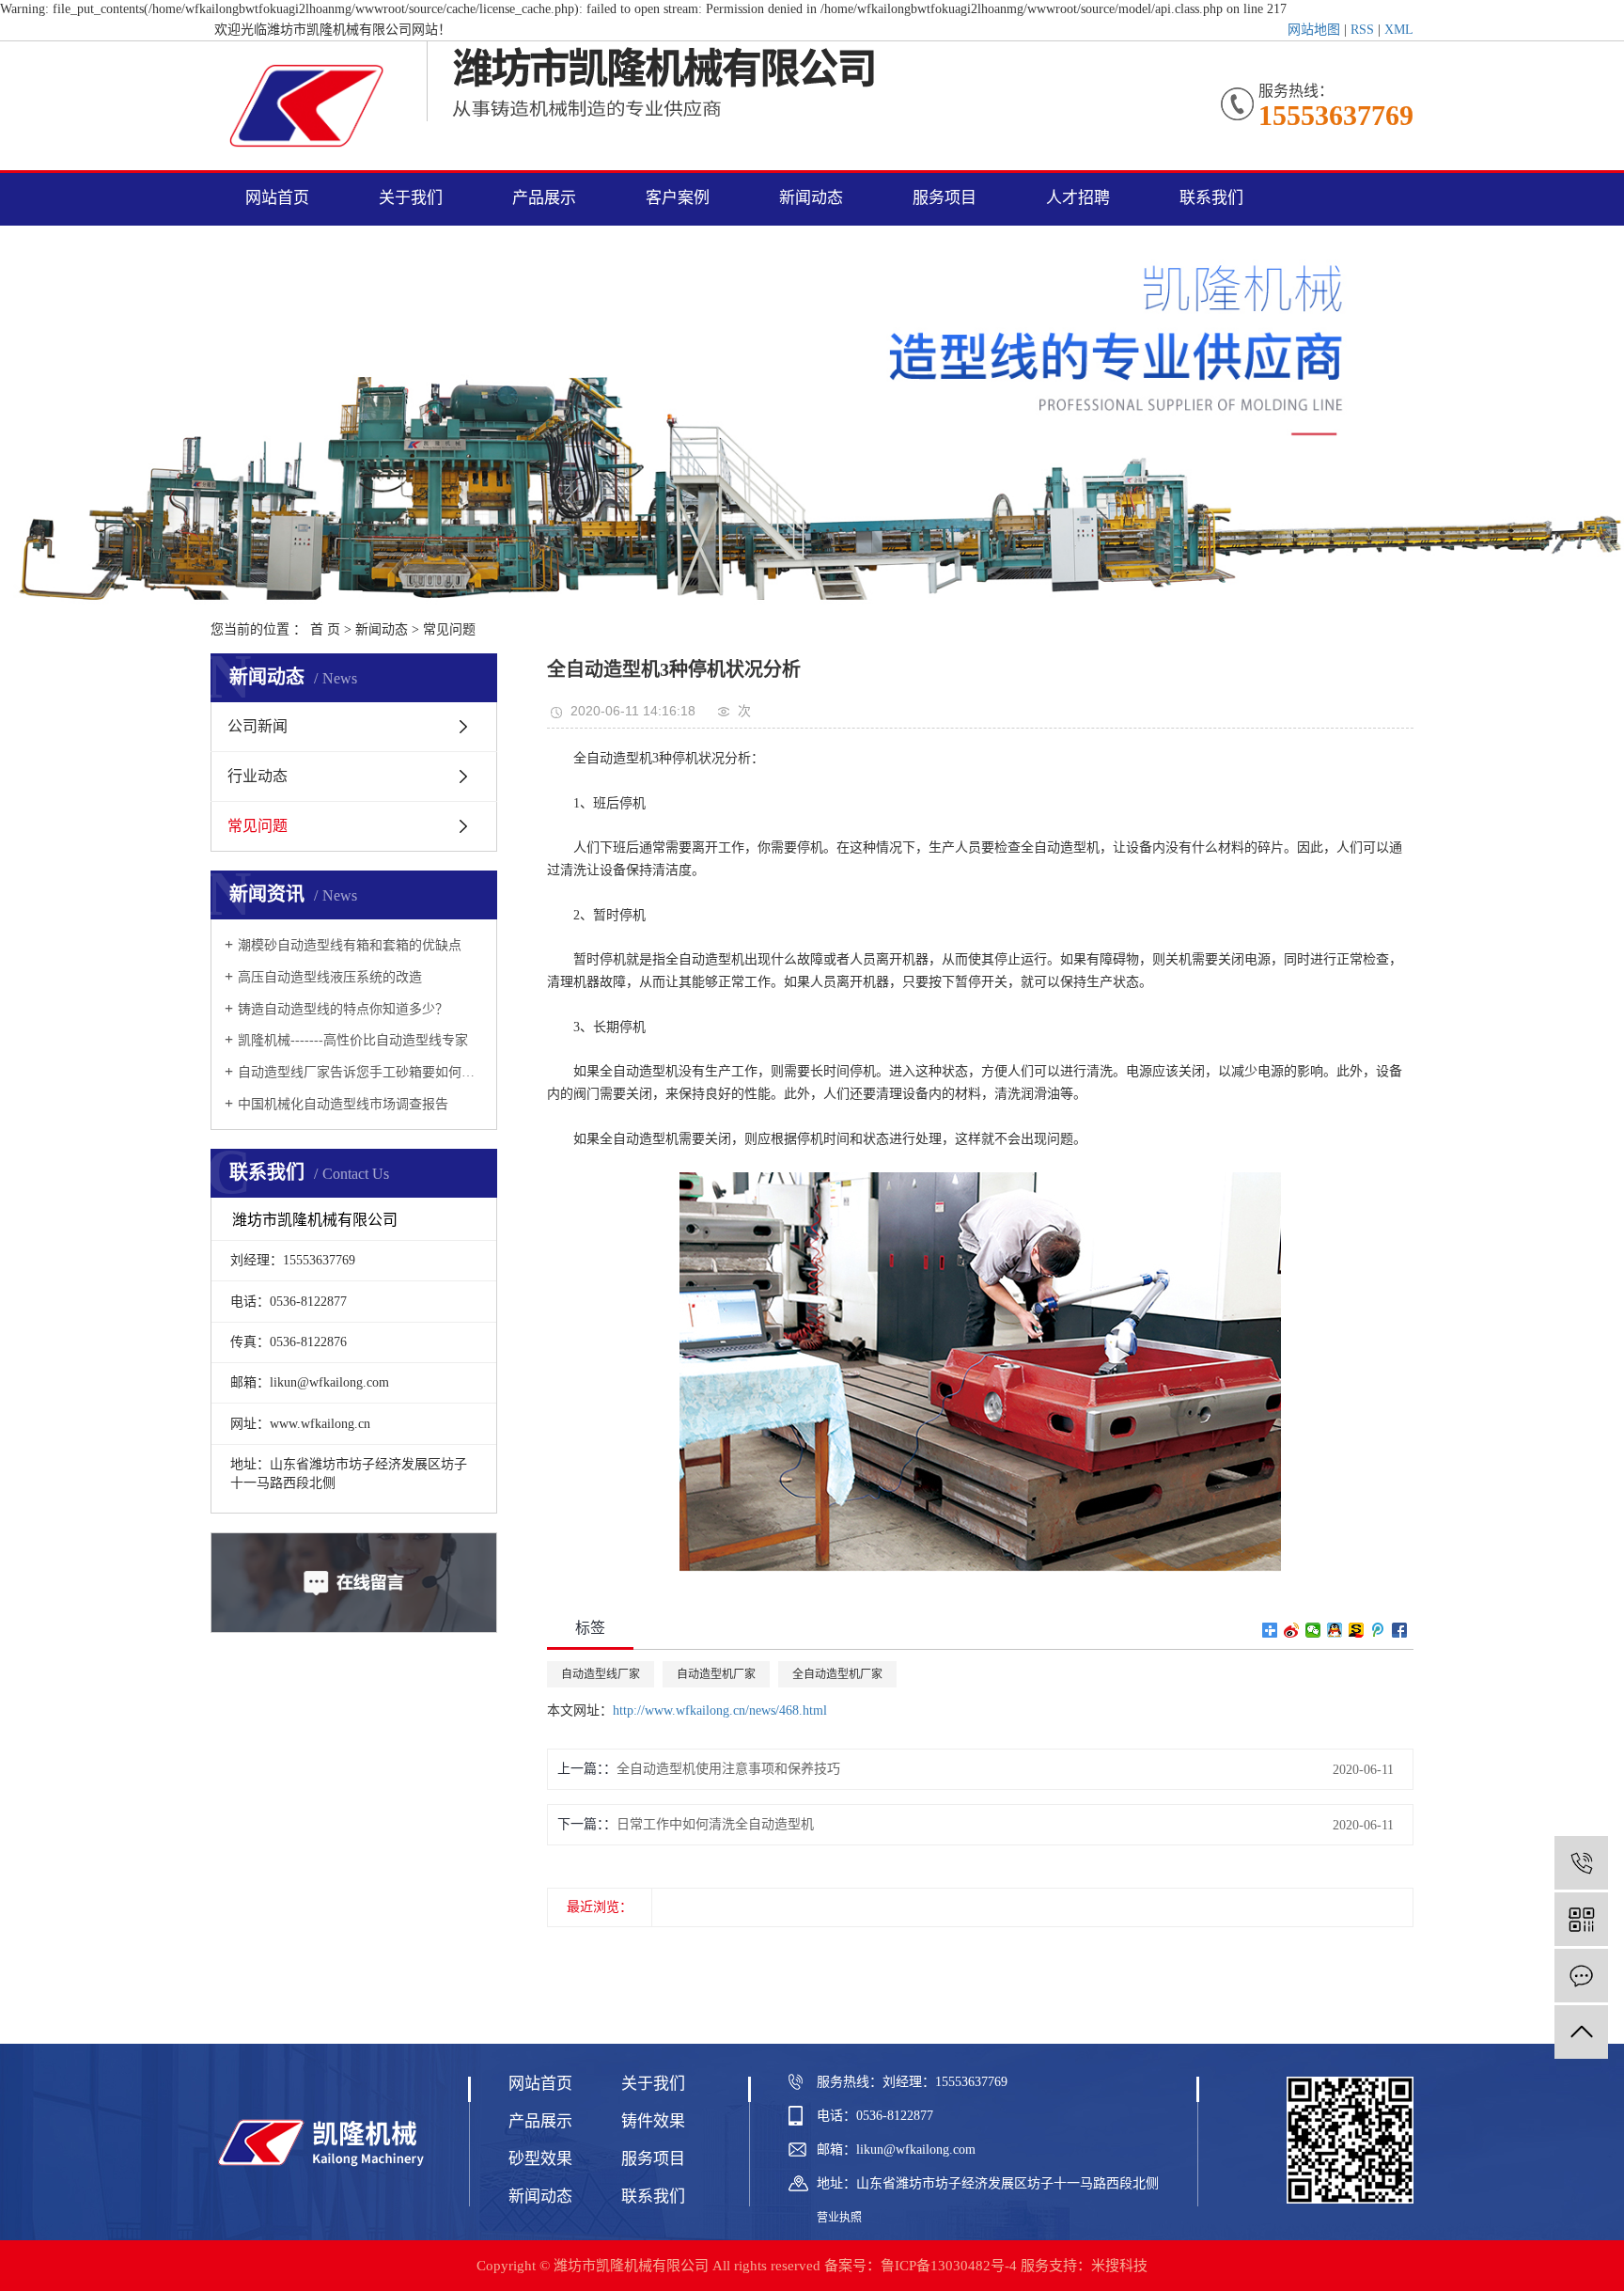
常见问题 (449, 629)
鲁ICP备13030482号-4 (949, 2266)
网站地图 (1314, 30)
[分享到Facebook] (1400, 1630)
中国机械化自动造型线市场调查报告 (343, 1104)
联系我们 (1211, 198)
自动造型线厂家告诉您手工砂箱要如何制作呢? (360, 1072)
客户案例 (678, 198)
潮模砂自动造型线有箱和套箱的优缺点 (350, 945)
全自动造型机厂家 (837, 1674)
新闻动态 (811, 198)
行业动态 (258, 776)
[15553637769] (1581, 1863)
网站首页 (277, 198)
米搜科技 (1119, 2266)
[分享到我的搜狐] (1357, 1630)
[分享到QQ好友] (1335, 1630)
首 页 (325, 629)
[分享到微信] (1313, 1630)
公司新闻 (258, 726)
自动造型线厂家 (601, 1674)
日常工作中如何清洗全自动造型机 (715, 1824)
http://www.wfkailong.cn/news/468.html (720, 1710)
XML (1399, 30)
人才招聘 (1078, 198)
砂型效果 (540, 2159)
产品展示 (544, 198)
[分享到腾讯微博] (1378, 1630)
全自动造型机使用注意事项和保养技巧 (728, 1769)
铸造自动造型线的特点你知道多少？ (343, 1009)
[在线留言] (1581, 1976)
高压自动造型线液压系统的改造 (330, 977)
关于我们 (411, 198)
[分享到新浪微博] (1292, 1630)
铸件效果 (653, 2121)
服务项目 (945, 198)
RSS (1362, 30)
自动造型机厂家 (716, 1674)
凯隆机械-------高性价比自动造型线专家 (353, 1040)
